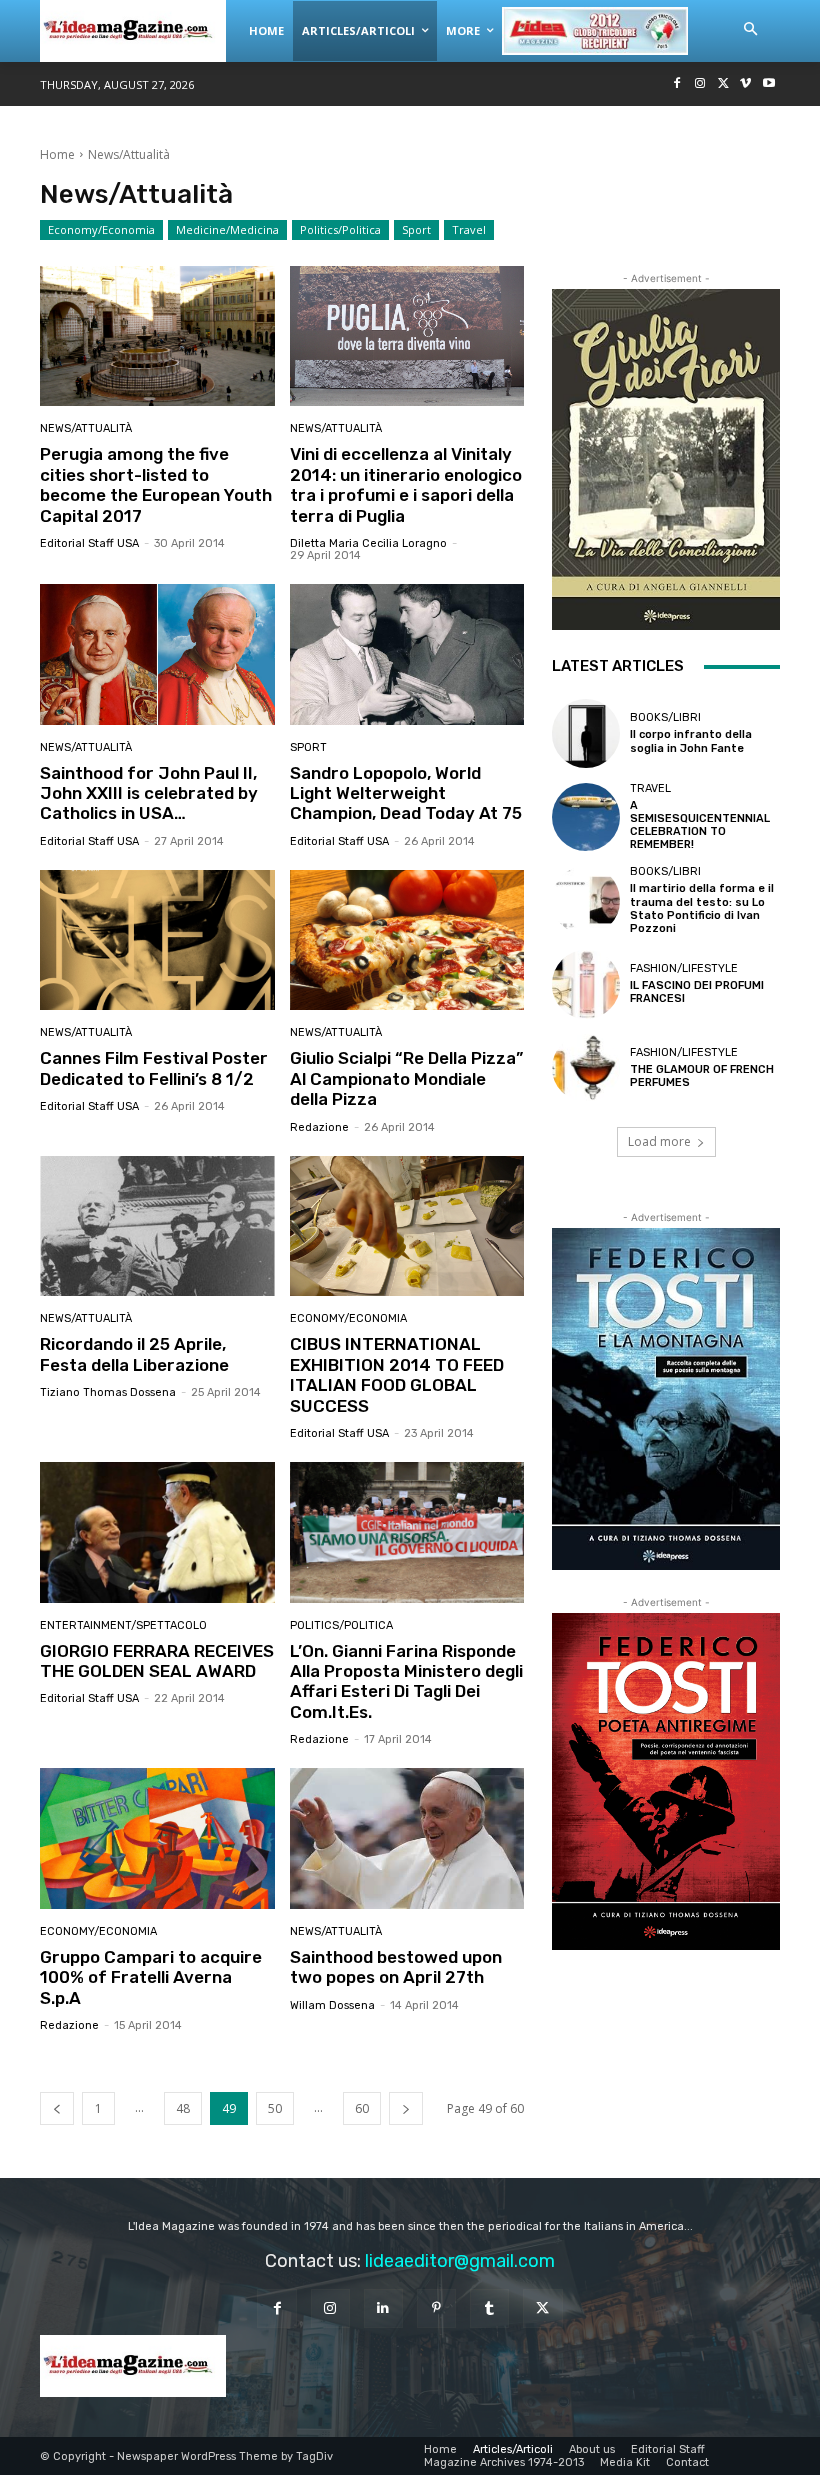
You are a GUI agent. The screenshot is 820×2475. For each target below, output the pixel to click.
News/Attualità (86, 428)
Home (57, 154)
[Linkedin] (383, 2308)
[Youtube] (768, 84)
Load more (659, 1141)
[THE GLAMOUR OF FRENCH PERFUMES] (586, 1068)
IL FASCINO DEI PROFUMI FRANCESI (697, 992)
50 (275, 2108)
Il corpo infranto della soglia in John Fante (691, 741)
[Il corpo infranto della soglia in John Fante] (586, 733)
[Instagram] (700, 84)
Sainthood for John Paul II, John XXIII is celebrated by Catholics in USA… (149, 793)
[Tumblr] (489, 2308)
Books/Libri (665, 717)
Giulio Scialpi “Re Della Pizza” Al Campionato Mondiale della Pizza (406, 1078)
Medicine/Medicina (227, 229)
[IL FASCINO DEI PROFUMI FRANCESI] (586, 984)
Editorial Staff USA (89, 543)
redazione (319, 1127)
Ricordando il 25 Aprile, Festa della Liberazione (134, 1354)
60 (362, 2108)
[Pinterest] (436, 2308)
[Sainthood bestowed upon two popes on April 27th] (407, 1838)
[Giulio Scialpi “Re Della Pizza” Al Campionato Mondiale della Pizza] (407, 940)
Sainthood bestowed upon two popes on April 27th (396, 1967)
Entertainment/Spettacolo (123, 1625)
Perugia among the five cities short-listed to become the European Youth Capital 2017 (156, 484)
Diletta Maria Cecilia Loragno (368, 543)
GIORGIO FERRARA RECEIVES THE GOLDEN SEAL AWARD (157, 1661)
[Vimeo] (745, 84)
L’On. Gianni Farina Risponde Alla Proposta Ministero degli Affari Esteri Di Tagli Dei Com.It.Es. (406, 1681)
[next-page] (406, 2108)
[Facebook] (677, 84)
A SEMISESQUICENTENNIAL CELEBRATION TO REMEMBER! (700, 825)
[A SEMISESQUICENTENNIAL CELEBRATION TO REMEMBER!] (586, 817)
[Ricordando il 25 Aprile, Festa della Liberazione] (157, 1226)
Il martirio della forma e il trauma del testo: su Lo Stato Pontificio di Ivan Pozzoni (702, 908)
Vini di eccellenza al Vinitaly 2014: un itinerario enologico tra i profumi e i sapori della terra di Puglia (406, 484)
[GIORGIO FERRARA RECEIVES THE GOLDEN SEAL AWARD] (157, 1532)
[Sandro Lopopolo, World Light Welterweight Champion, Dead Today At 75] (407, 654)
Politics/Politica (340, 229)
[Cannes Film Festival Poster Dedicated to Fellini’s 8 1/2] (157, 940)
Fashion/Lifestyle (684, 968)
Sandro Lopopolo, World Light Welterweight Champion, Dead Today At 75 (406, 793)
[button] (750, 30)
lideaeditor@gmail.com (460, 2261)
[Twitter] (723, 84)
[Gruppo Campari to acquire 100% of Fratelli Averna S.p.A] (157, 1838)
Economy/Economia (101, 229)
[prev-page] (57, 2108)
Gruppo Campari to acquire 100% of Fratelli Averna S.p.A (151, 1977)
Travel (469, 229)
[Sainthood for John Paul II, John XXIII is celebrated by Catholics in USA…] (157, 654)
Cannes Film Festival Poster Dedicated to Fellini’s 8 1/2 (154, 1068)
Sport (416, 229)
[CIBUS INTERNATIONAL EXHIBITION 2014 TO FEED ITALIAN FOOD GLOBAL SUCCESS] (407, 1226)
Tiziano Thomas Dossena (108, 1392)
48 (183, 2108)
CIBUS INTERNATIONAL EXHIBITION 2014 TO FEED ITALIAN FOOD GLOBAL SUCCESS (397, 1374)
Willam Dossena (332, 2005)
